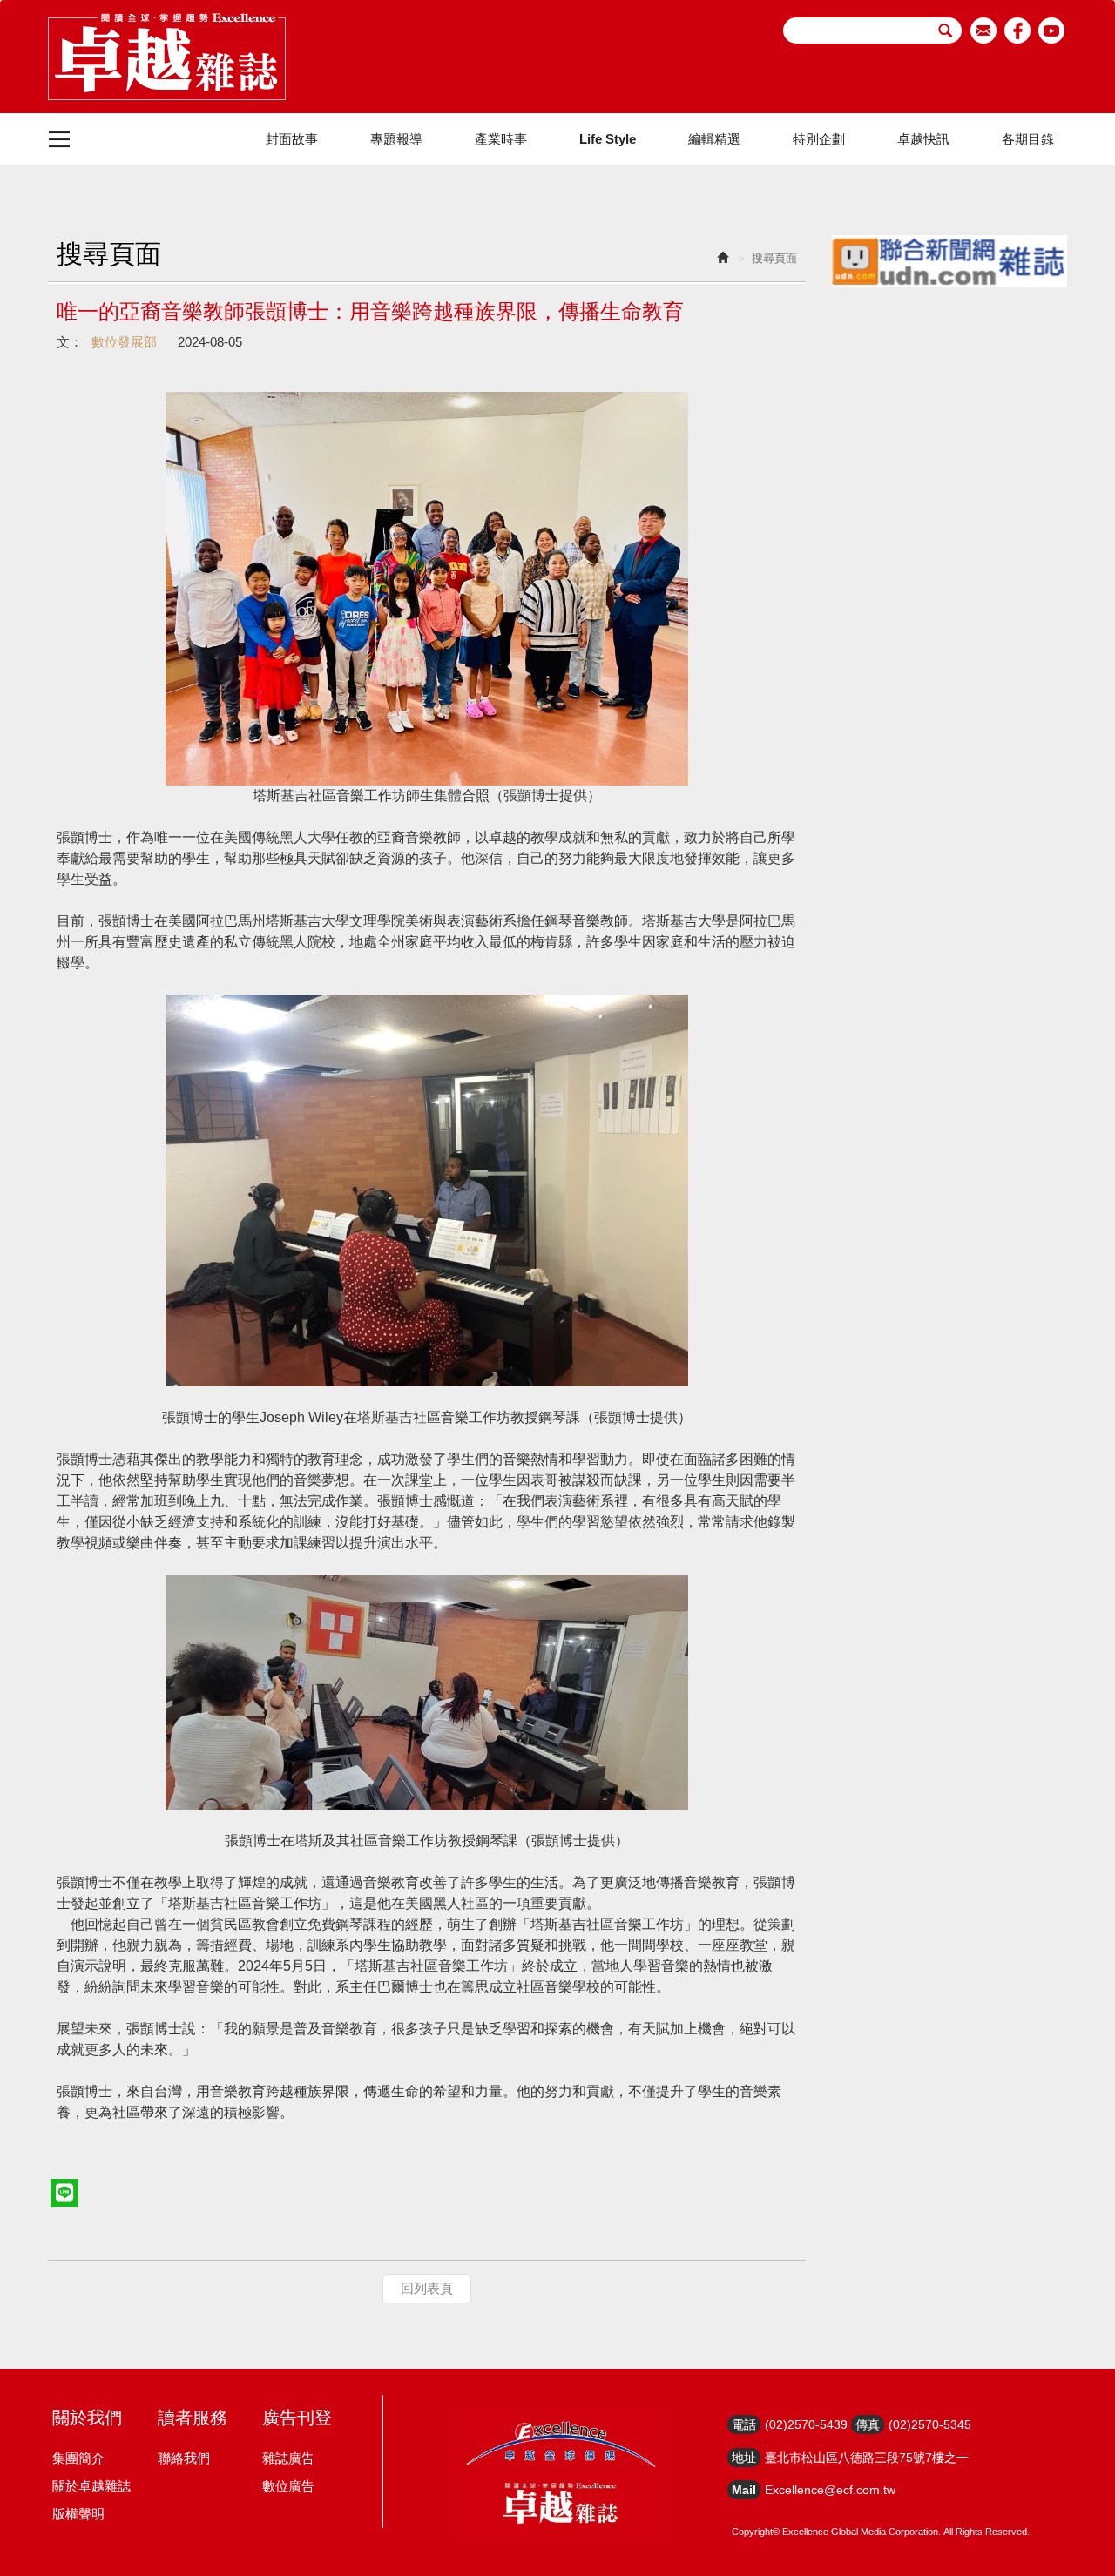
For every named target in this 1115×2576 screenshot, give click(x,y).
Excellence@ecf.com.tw (830, 2490)
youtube (1052, 30)
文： (70, 342)
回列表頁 (427, 2288)
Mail (744, 2490)
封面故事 (292, 139)
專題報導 (396, 139)
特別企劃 (819, 139)
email (984, 30)
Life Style (608, 139)
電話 (744, 2424)
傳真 (868, 2424)
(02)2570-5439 (806, 2424)
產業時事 (501, 139)
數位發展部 (124, 342)
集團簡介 (78, 2458)
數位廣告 (288, 2486)
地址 (744, 2458)
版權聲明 (78, 2514)
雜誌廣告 (288, 2458)
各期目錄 (1028, 139)
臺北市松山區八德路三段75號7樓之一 (867, 2458)
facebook (1018, 30)
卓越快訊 (923, 139)
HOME (167, 57)
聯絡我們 (184, 2458)
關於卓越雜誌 (91, 2486)
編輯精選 (714, 139)
